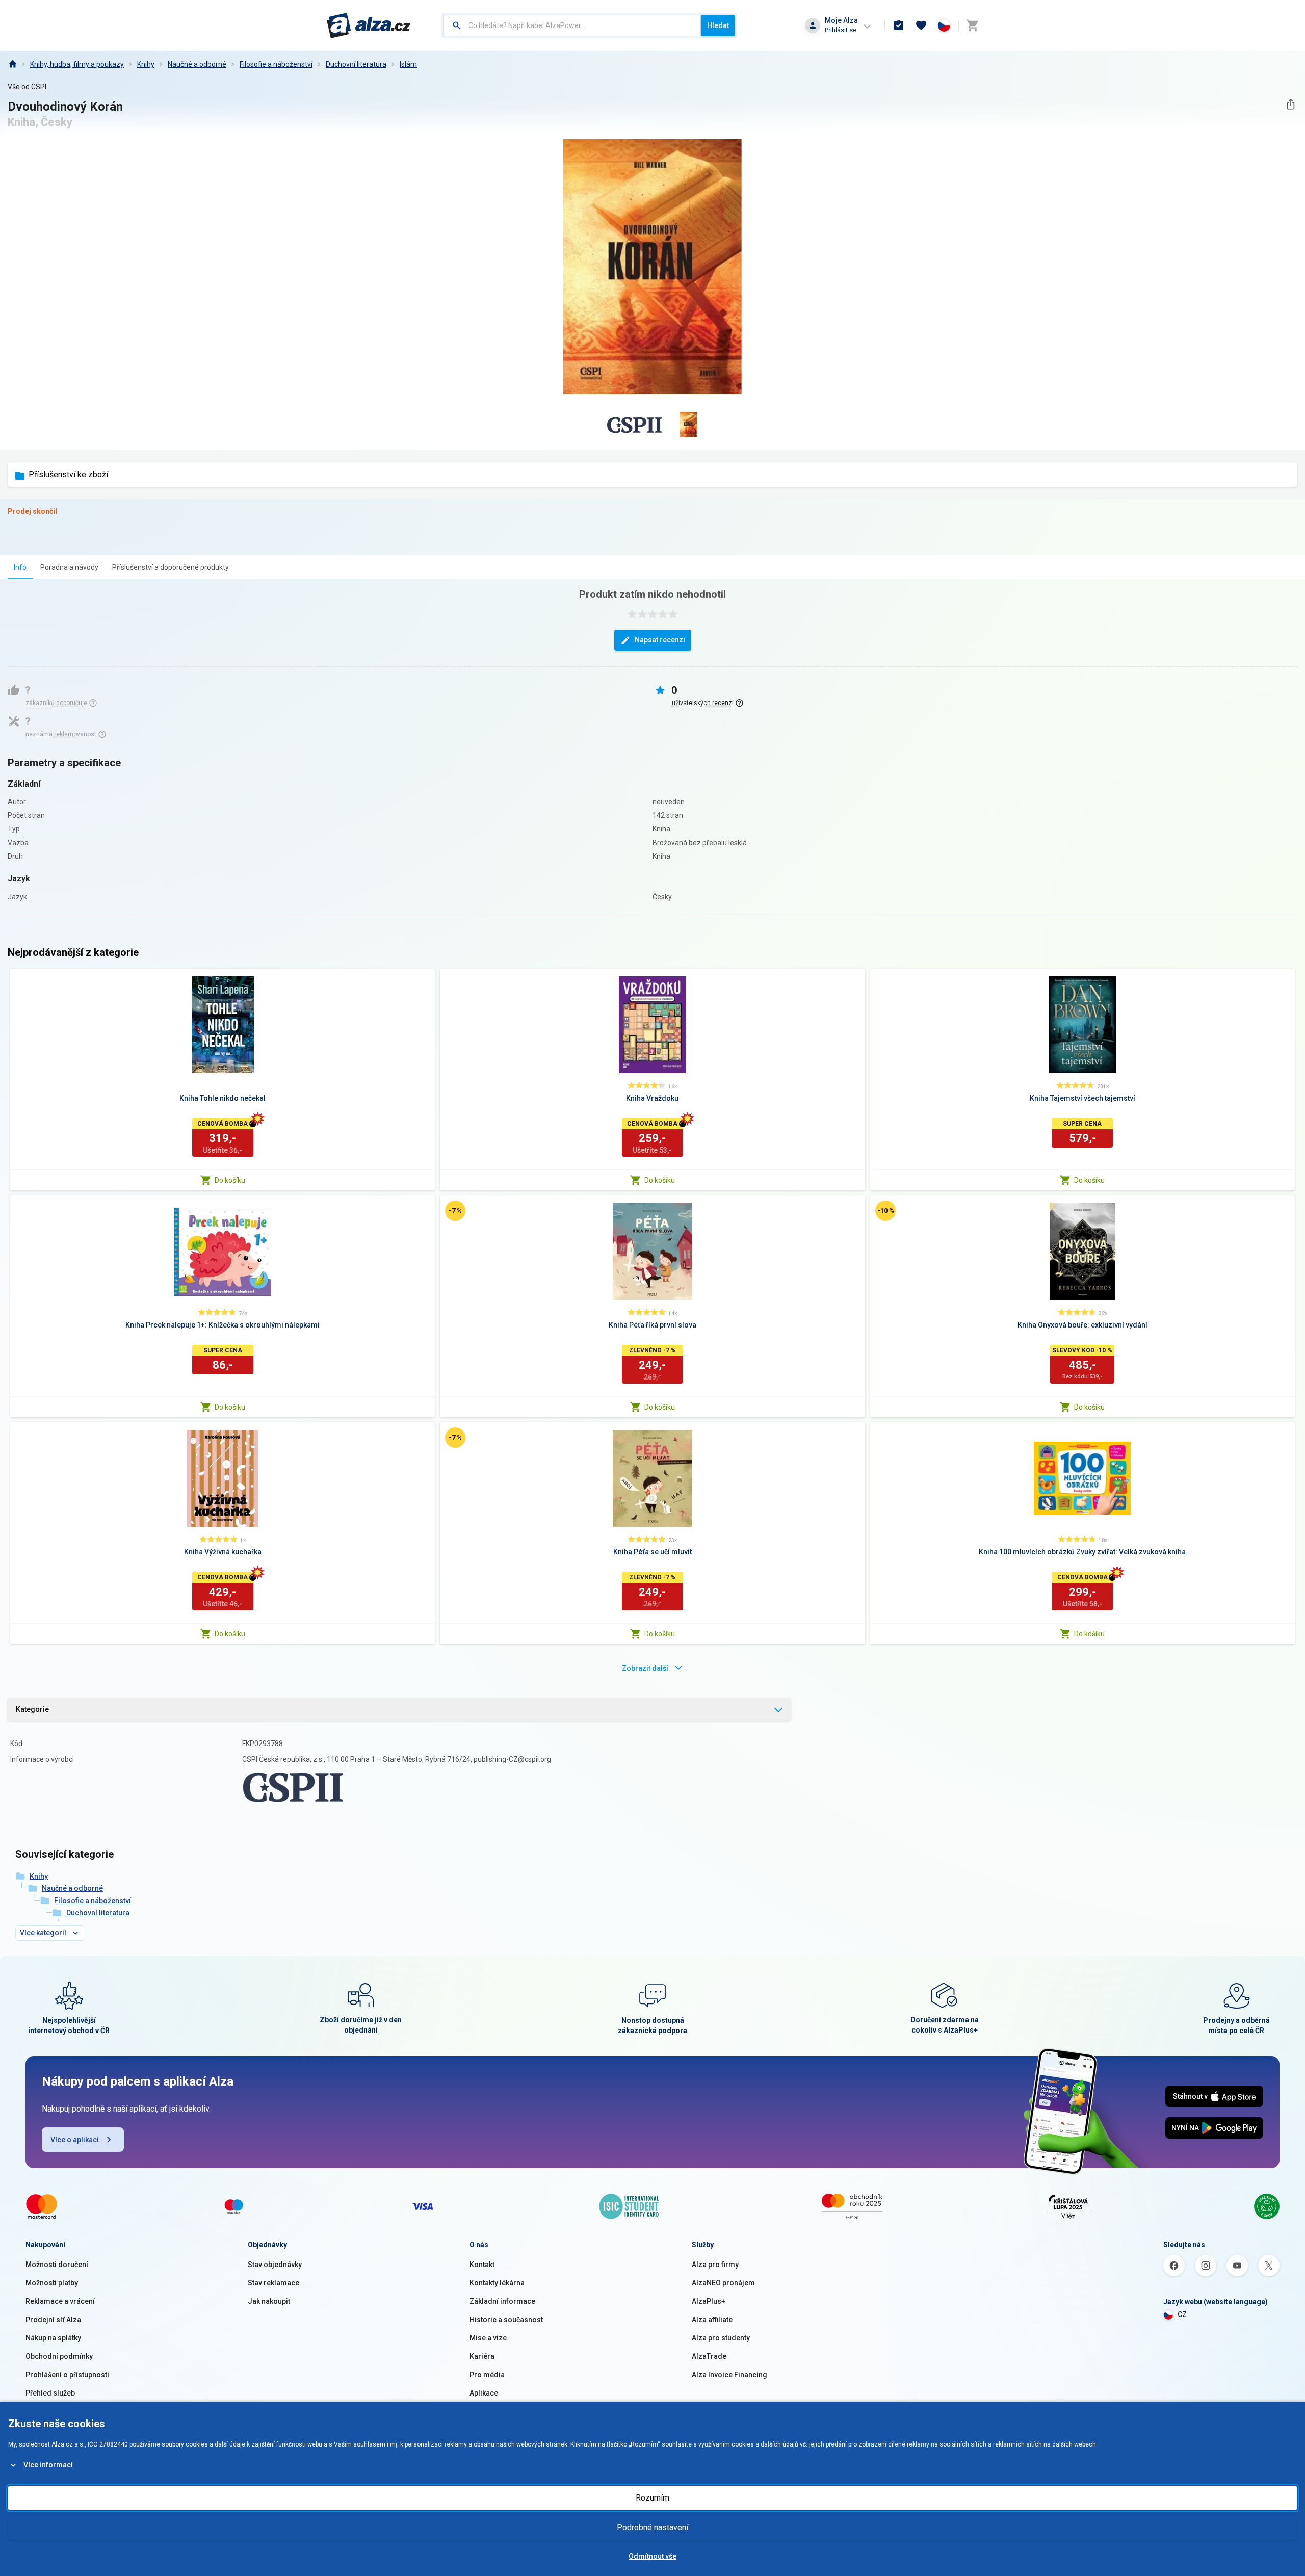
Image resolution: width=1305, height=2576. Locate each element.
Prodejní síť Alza (53, 2320)
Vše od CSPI (27, 87)
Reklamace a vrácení (60, 2301)
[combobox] (572, 25)
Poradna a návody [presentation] (69, 567)
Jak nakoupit (269, 2301)
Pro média (487, 2375)
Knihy (146, 64)
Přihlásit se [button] (841, 30)
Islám (408, 64)
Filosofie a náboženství (276, 64)
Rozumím (652, 2498)
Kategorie (32, 1709)
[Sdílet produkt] (1290, 104)
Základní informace (502, 2301)
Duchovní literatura (356, 64)
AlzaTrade (709, 2356)
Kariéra (482, 2356)
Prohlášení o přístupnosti (67, 2375)
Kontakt (482, 2265)
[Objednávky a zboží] (899, 25)
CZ (1182, 2314)
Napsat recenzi (660, 640)
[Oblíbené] (921, 25)
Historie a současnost (506, 2320)
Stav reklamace (273, 2283)
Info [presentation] (20, 567)
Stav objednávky (275, 2265)
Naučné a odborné (197, 64)
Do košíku (230, 1180)
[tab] (20, 567)
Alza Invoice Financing (729, 2375)
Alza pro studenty (721, 2338)
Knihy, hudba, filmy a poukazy (77, 64)
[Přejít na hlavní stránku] (369, 25)
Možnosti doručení (57, 2265)
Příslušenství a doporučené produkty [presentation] (171, 567)
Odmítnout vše (652, 2556)
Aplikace (484, 2393)
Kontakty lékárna (497, 2283)
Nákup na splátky (53, 2338)
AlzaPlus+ (709, 2301)
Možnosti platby (52, 2283)
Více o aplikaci (75, 2140)
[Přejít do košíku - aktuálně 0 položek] (972, 25)
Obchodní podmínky (59, 2356)
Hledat (718, 25)
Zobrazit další (645, 1668)
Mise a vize (488, 2338)
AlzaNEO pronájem (723, 2283)
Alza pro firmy (715, 2265)
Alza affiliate (712, 2320)
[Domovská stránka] (12, 64)
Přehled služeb (50, 2393)
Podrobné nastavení (652, 2527)
